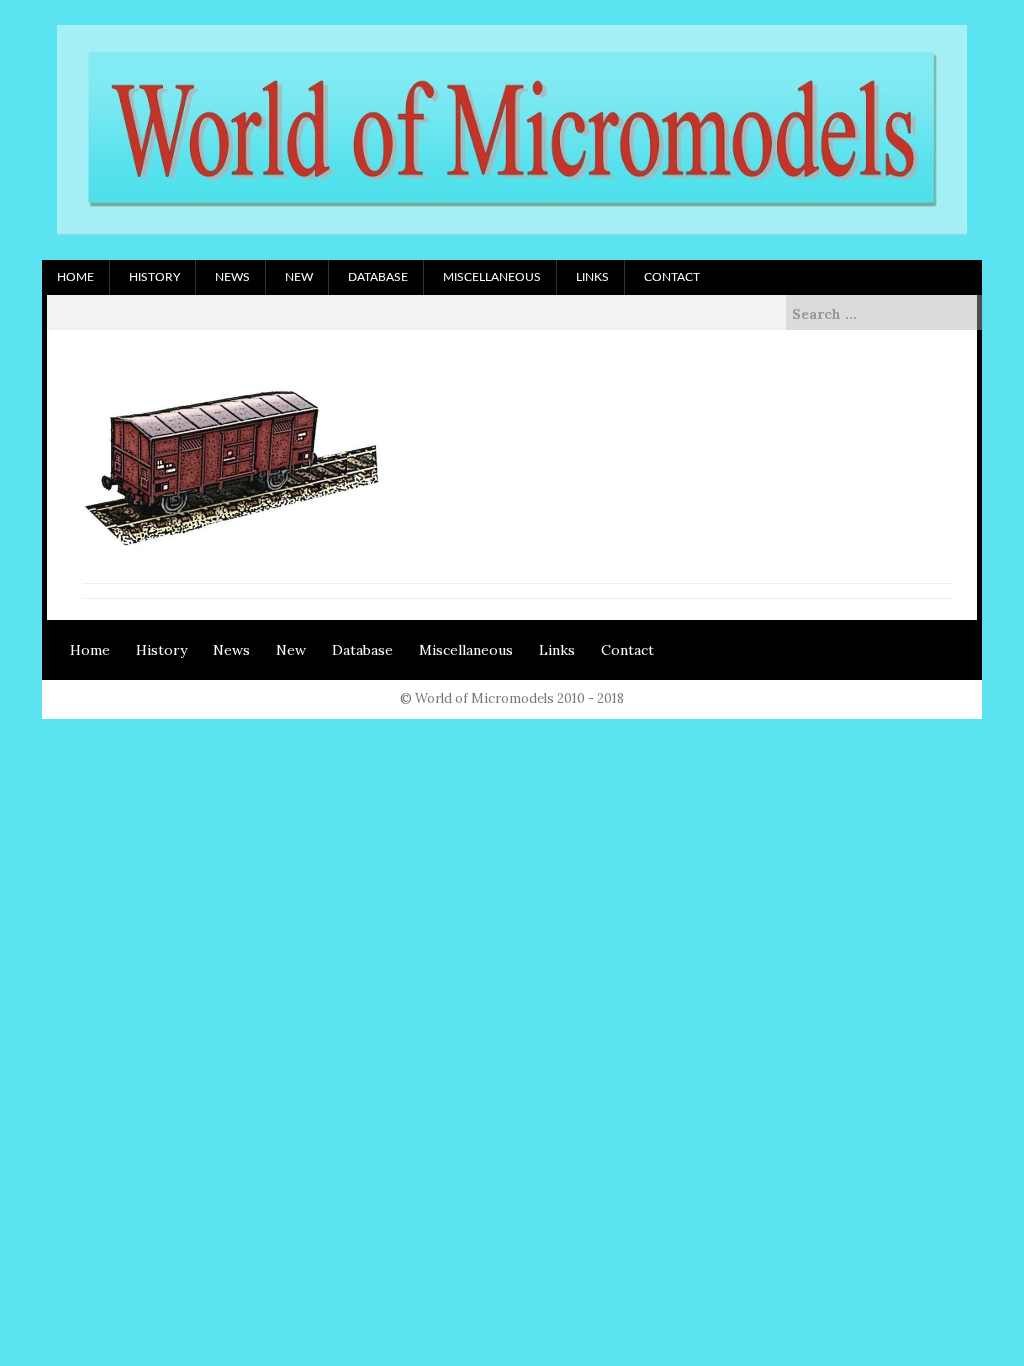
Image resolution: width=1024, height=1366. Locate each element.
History (154, 277)
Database (378, 277)
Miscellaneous (492, 277)
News (232, 277)
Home (75, 277)
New (299, 277)
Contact (672, 277)
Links (592, 277)
